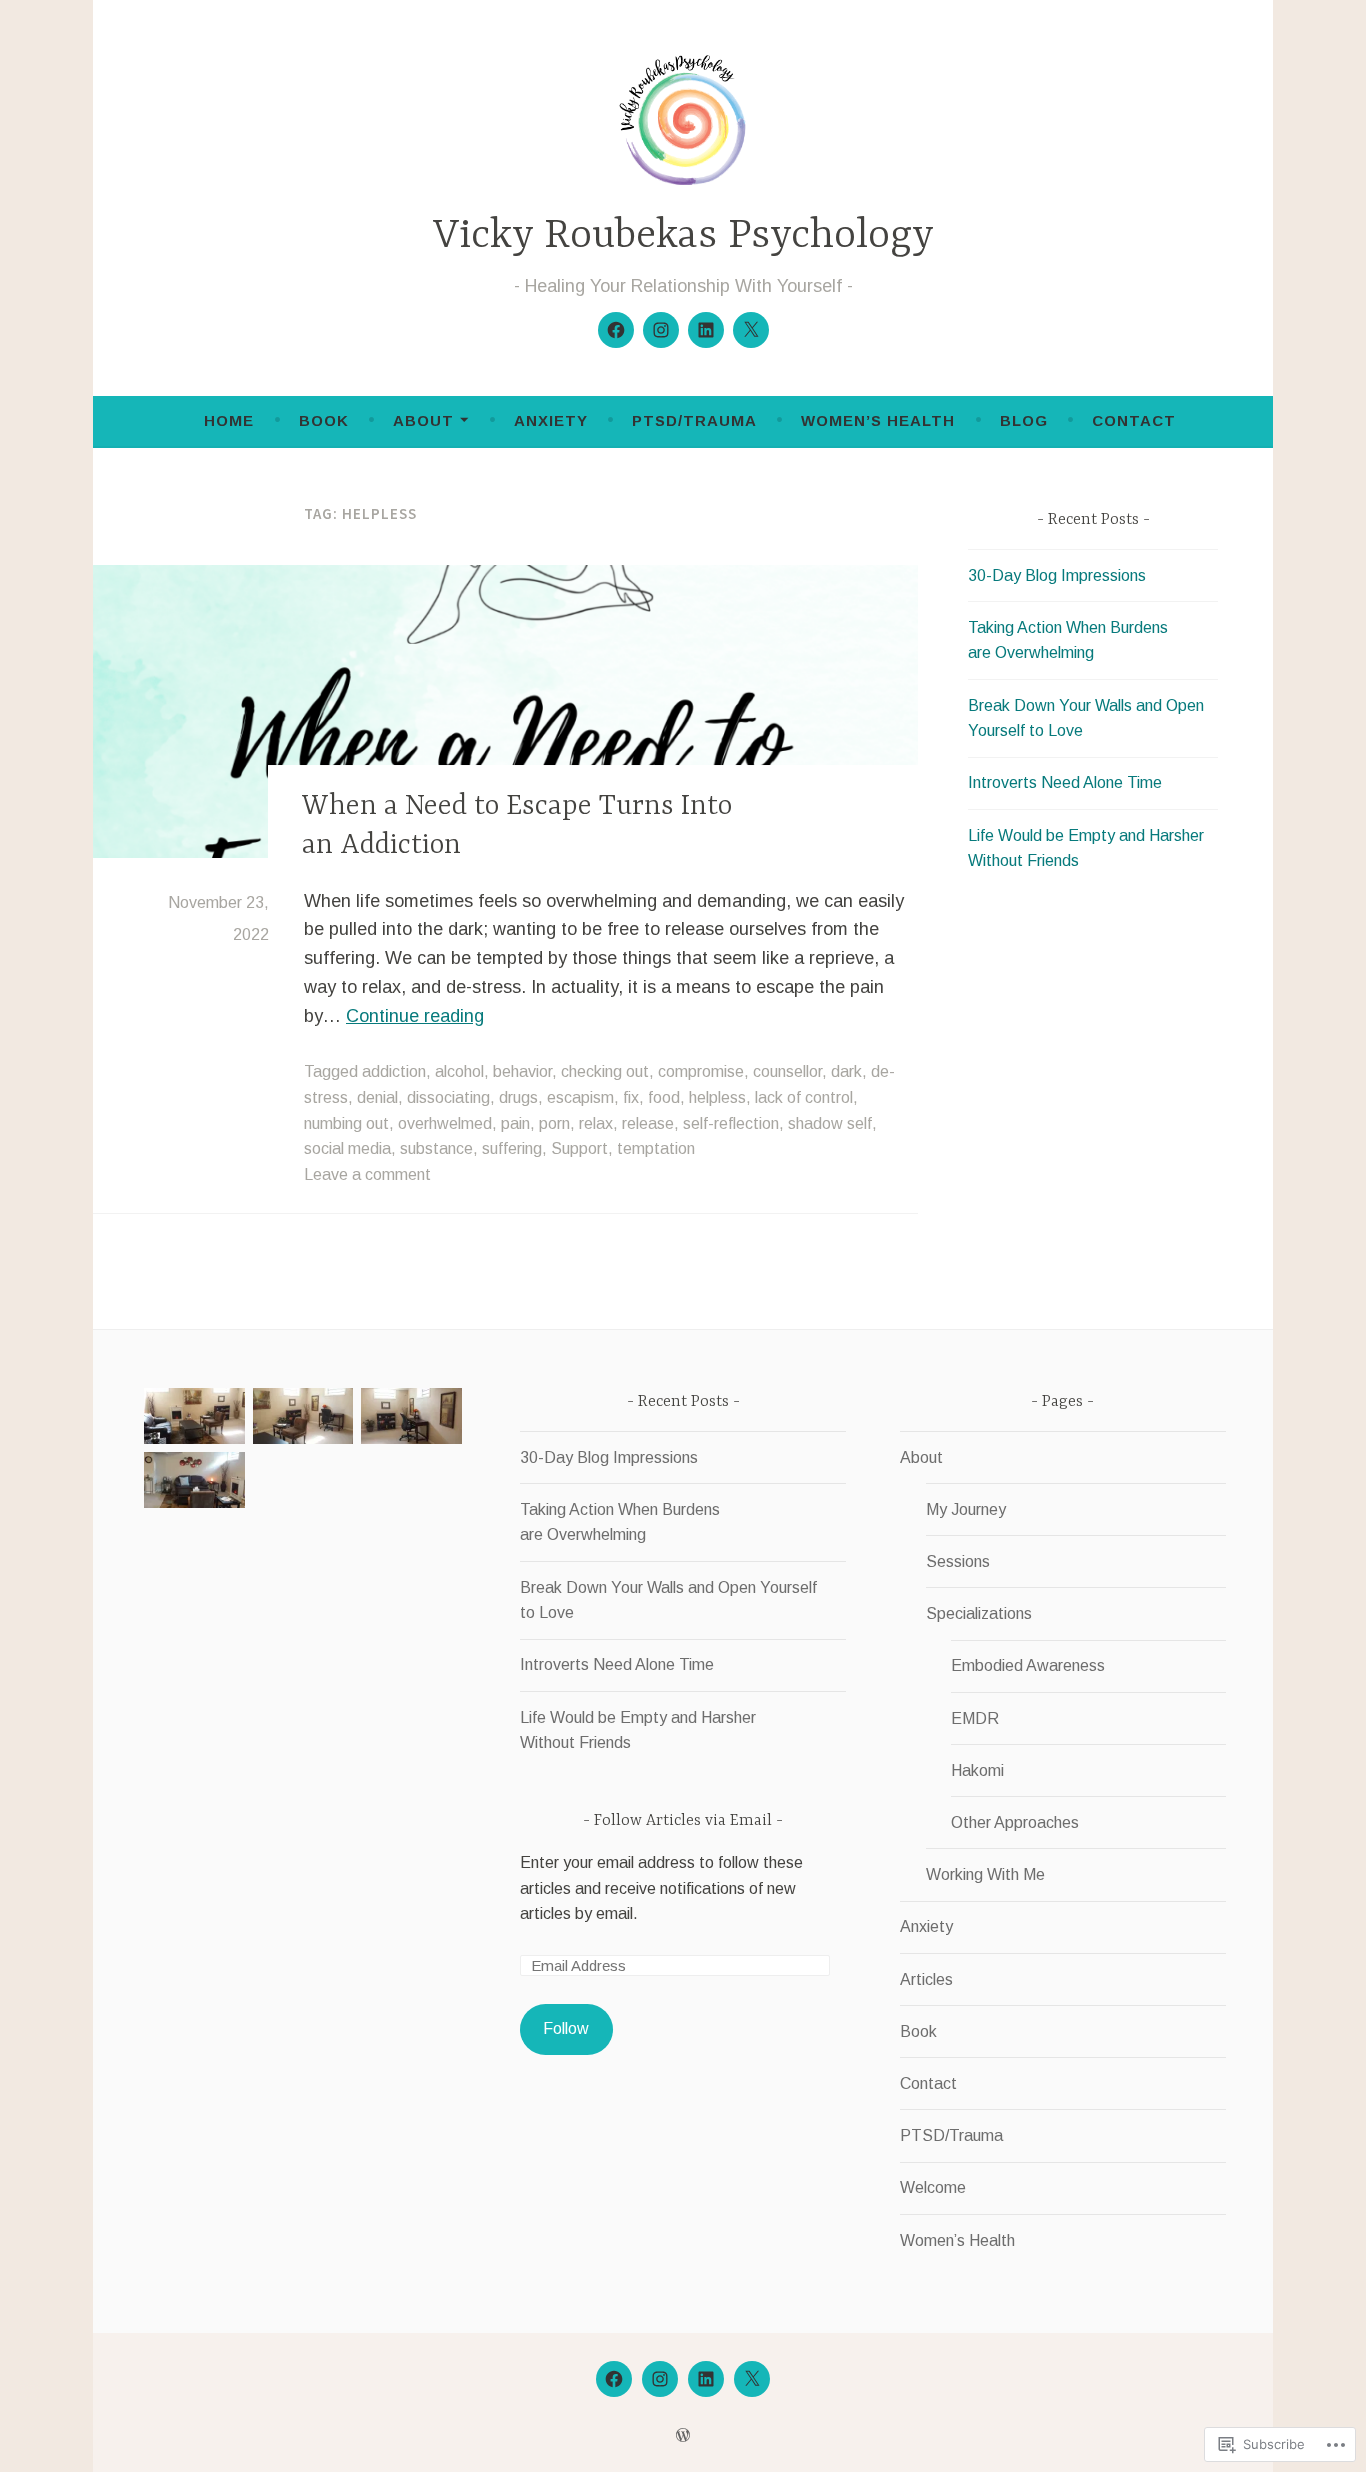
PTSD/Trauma (694, 420)
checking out (605, 1071)
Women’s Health (878, 420)
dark (846, 1071)
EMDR (975, 1718)
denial (377, 1097)
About (423, 420)
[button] (194, 1420)
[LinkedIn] (706, 330)
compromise (701, 1071)
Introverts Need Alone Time (1065, 782)
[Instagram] (661, 330)
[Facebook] (616, 330)
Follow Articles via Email (683, 1821)
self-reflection (731, 1123)
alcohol (459, 1071)
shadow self (830, 1123)
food (664, 1097)
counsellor (787, 1071)
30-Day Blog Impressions (1057, 575)
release (648, 1123)
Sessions (958, 1561)
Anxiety (551, 420)
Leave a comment (367, 1174)
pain (515, 1123)
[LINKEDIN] (706, 2379)
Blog (1024, 420)
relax (596, 1123)
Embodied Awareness (1028, 1665)
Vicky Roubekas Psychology (683, 236)
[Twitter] (751, 330)
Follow (566, 2028)
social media (347, 1148)
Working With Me (985, 1874)
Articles (926, 1979)
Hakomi (977, 1770)
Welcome (933, 2187)
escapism (580, 1097)
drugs (518, 1097)
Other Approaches (1015, 1822)
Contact (1134, 420)
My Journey (966, 1509)
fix (631, 1097)
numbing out (346, 1123)
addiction (394, 1071)
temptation (656, 1148)
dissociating (448, 1097)
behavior (522, 1071)
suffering (512, 1148)
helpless (717, 1097)
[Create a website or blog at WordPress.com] (683, 2435)
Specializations (979, 1613)
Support (579, 1148)
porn (554, 1123)
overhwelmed (445, 1123)
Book (324, 420)
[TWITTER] (752, 2379)
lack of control (804, 1097)
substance (436, 1148)
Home (229, 420)
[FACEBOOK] (614, 2379)
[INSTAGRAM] (660, 2379)
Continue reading (415, 1016)
